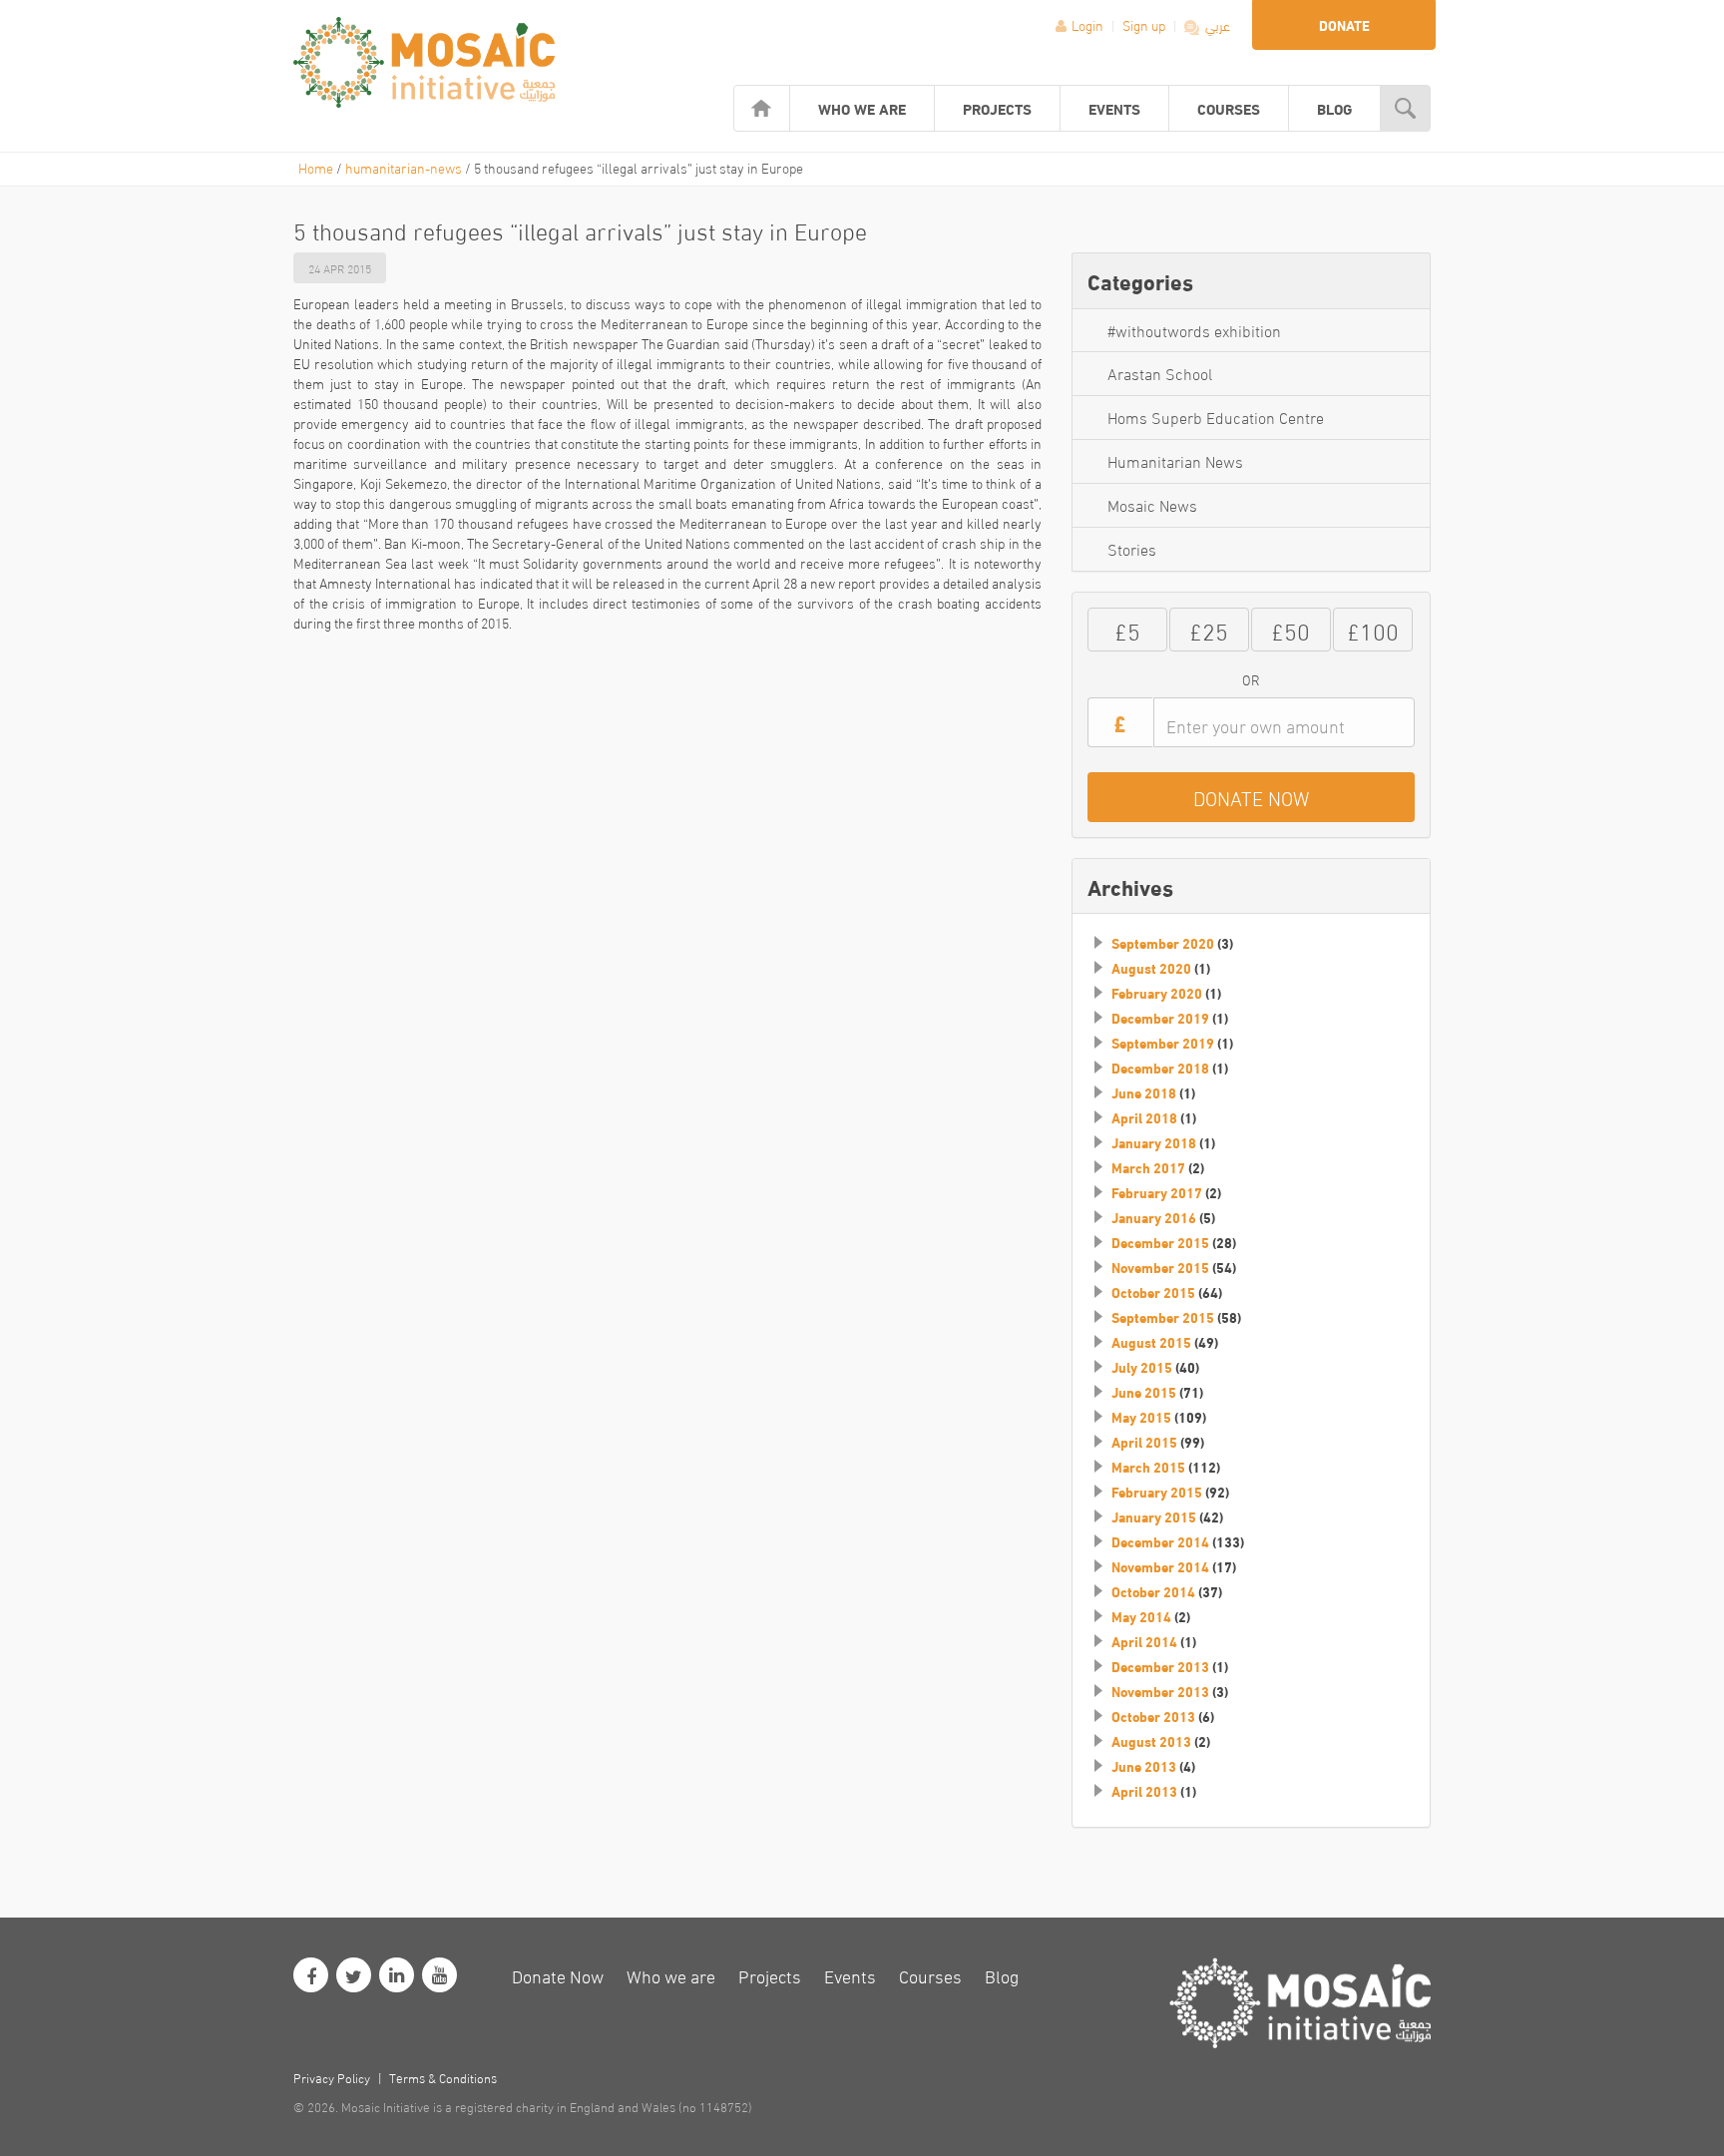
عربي (1216, 24)
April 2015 (1144, 1442)
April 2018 (1144, 1117)
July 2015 (1142, 1367)
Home (316, 167)
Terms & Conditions (443, 2077)
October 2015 (1153, 1292)
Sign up (1145, 24)
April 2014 (1144, 1641)
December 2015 (1160, 1242)
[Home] (762, 108)
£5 (1127, 629)
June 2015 (1144, 1392)
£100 (1373, 629)
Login (1087, 24)
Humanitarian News (1175, 460)
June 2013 (1144, 1766)
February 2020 (1157, 993)
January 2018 (1154, 1142)
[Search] (1405, 108)
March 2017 (1148, 1167)
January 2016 (1154, 1217)
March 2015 (1148, 1467)
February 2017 (1157, 1192)
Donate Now (558, 1975)
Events (1114, 108)
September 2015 (1163, 1317)
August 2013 (1151, 1741)
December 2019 (1160, 1018)
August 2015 (1151, 1342)
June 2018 (1144, 1092)
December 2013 (1160, 1666)
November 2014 (1160, 1566)
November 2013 (1160, 1691)
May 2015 (1141, 1417)
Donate (1344, 25)
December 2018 (1160, 1068)
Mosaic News (1152, 504)
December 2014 (1160, 1541)
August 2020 (1151, 968)
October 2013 (1153, 1716)
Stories (1132, 548)
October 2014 (1153, 1591)
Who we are (862, 108)
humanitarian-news (404, 167)
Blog (1334, 108)
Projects (997, 108)
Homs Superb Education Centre (1216, 417)
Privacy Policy (332, 2077)
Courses (1229, 108)
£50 (1291, 629)
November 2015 (1160, 1267)
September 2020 (1163, 943)
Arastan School (1160, 373)
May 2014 (1141, 1616)
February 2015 (1157, 1492)
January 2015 (1154, 1516)
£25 (1209, 629)
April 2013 (1144, 1791)
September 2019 (1163, 1043)
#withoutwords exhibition (1194, 330)
